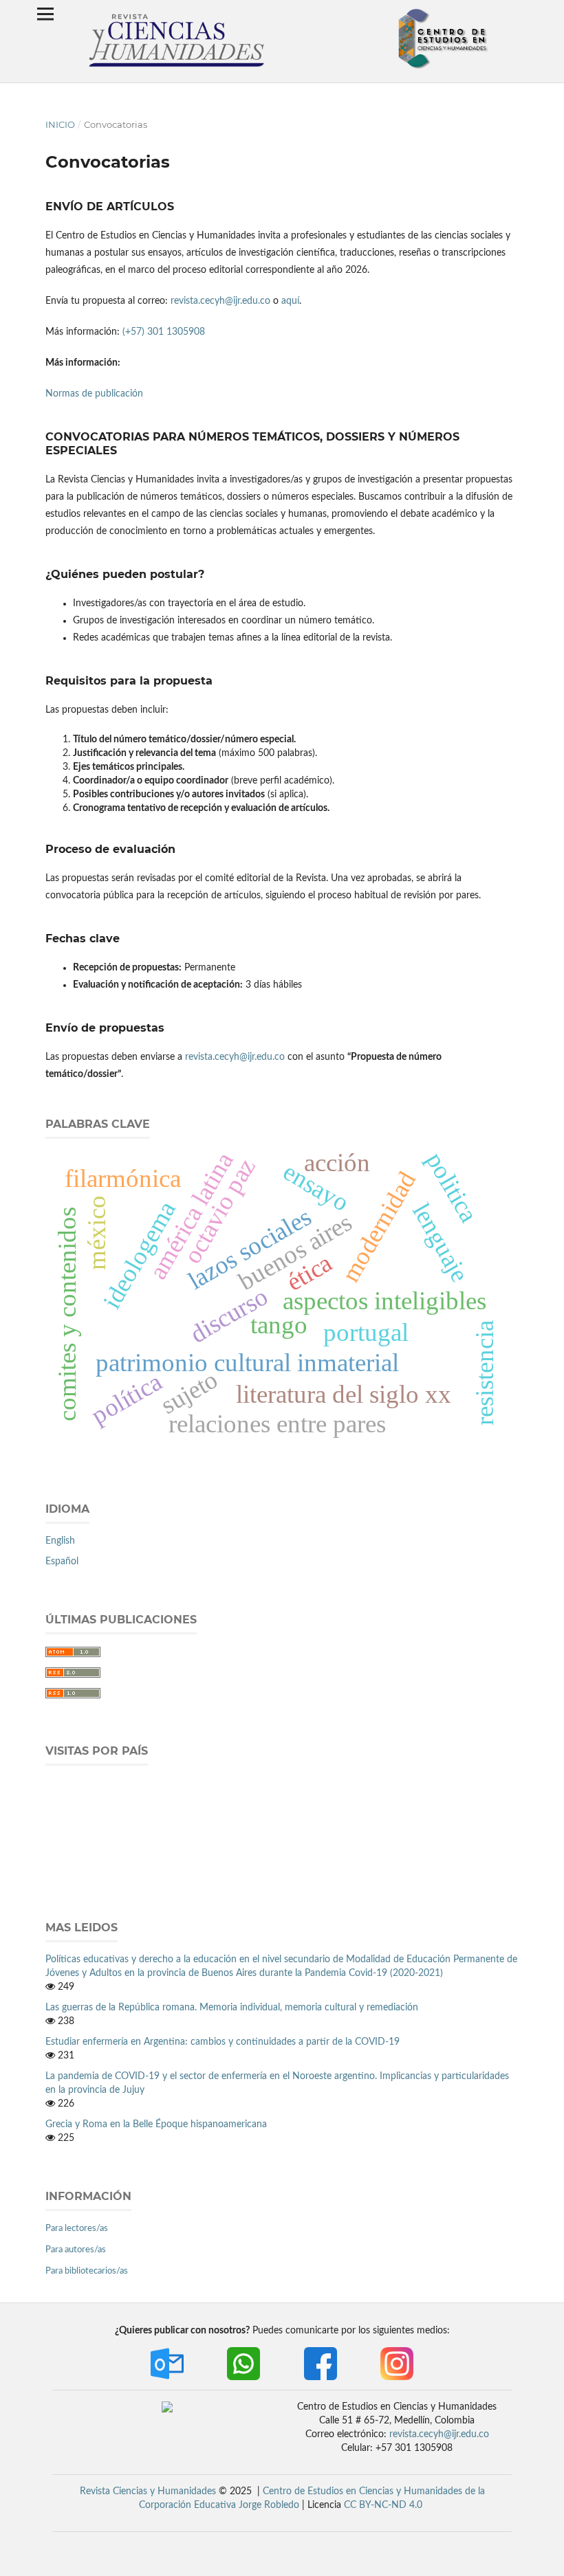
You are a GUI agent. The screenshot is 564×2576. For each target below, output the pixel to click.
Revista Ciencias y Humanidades (148, 2491)
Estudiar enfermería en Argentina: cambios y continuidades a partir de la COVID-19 (223, 2042)
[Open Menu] (45, 14)
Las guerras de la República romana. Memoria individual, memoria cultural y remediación (232, 2008)
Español (62, 1562)
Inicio (60, 124)
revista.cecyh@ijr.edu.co (222, 301)
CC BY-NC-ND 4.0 (383, 2505)
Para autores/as (76, 2250)
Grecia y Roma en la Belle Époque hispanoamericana (156, 2124)
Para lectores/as (77, 2229)
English (60, 1541)
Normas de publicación (94, 394)
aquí (290, 301)
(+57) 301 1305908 (162, 332)
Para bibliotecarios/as (87, 2271)
